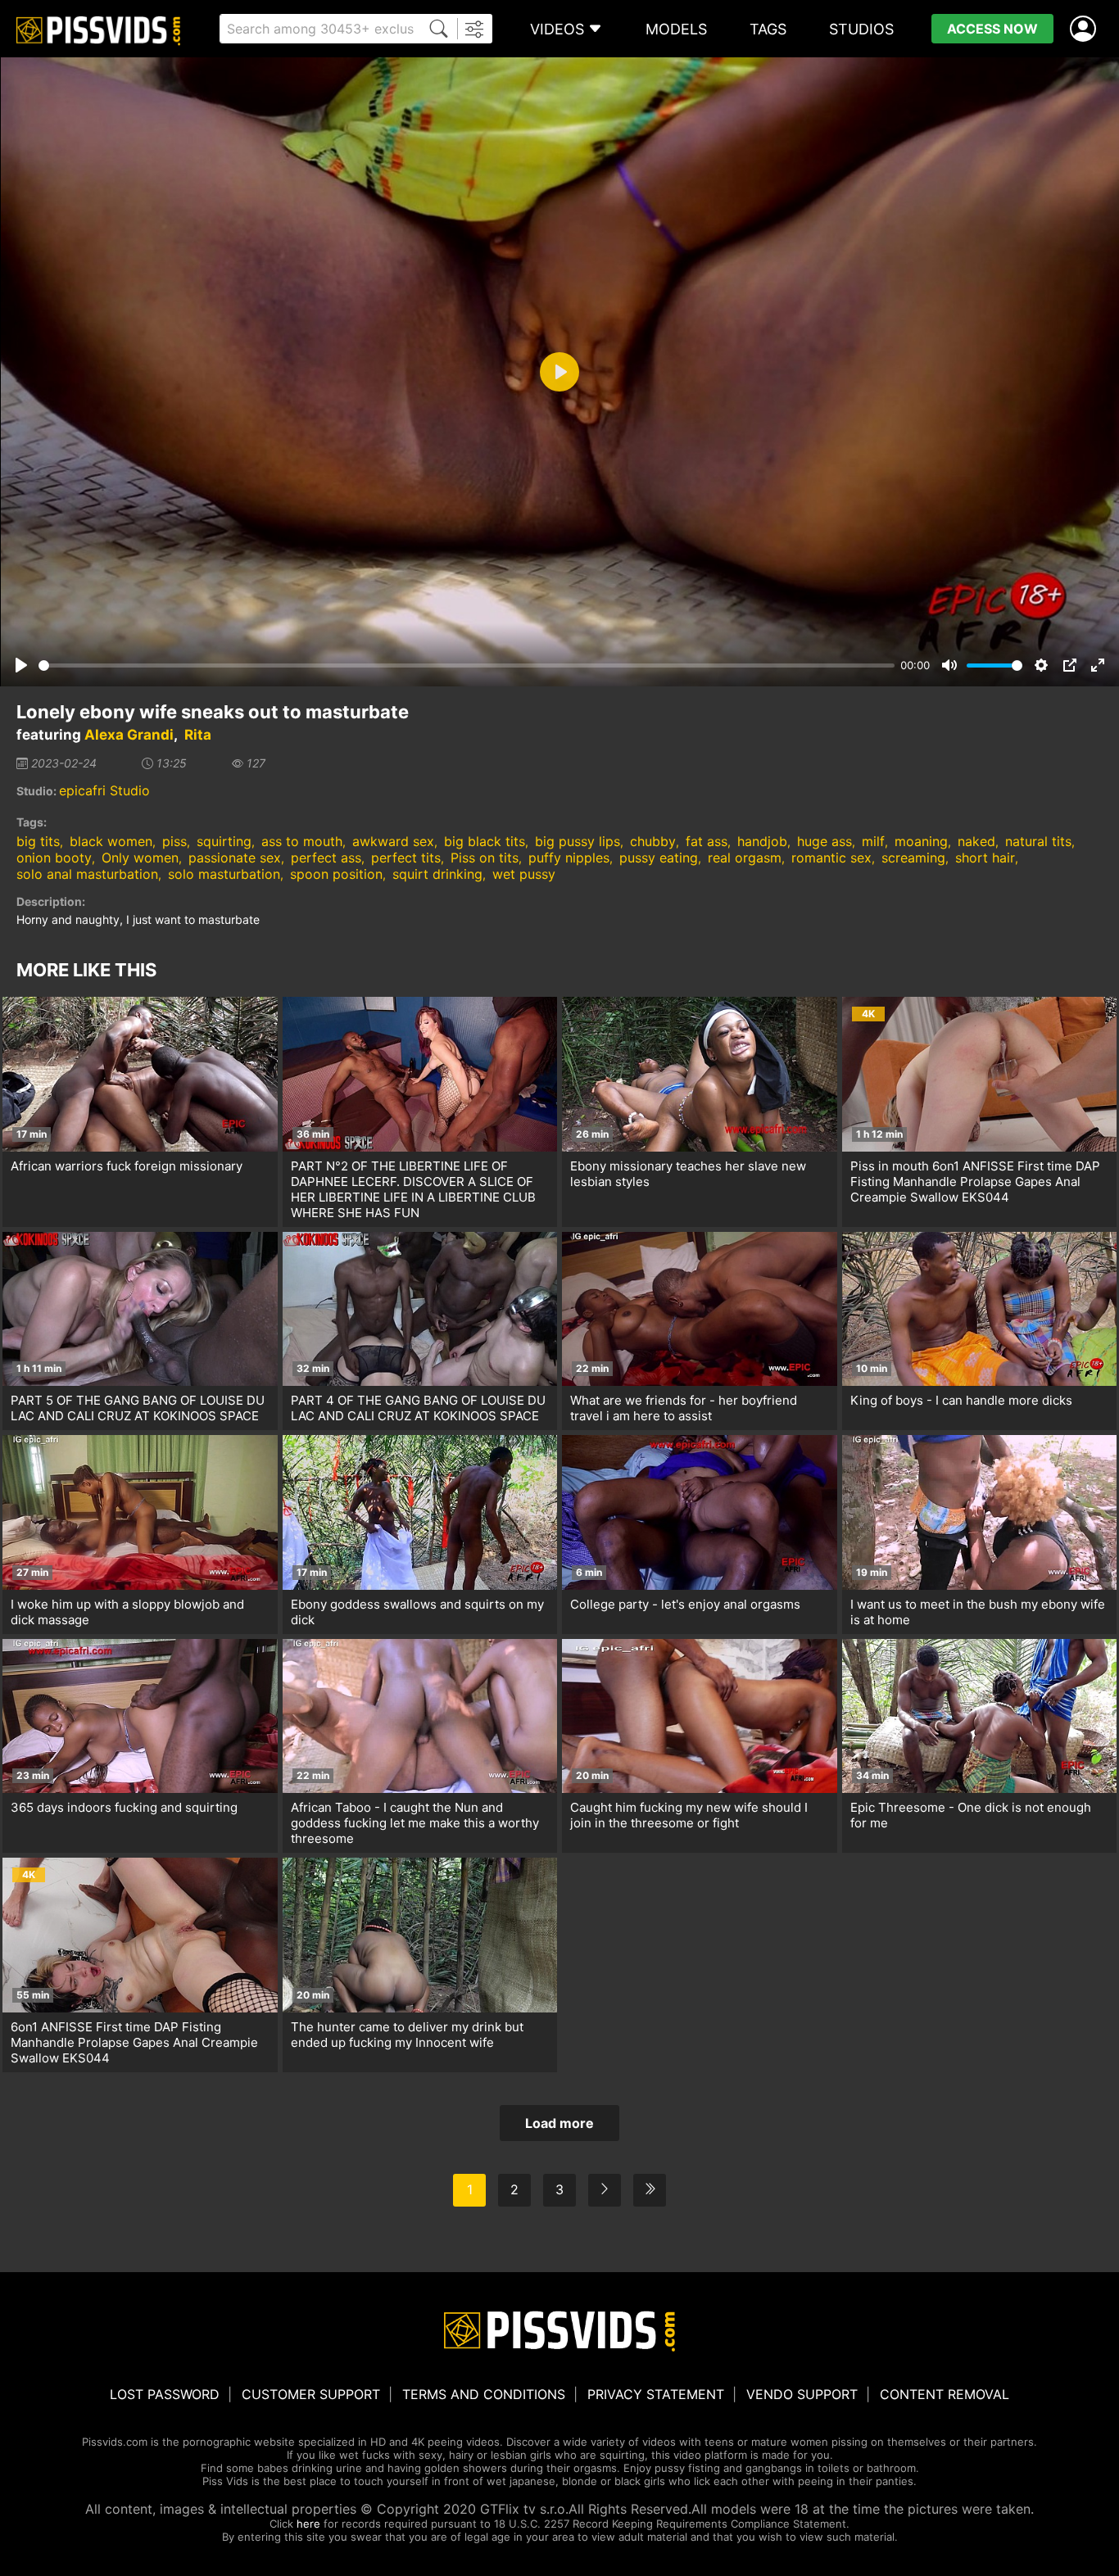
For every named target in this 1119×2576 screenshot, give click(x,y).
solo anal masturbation (87, 874)
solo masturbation (224, 874)
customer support (311, 2394)
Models (676, 29)
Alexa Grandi (129, 735)
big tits (38, 841)
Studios (861, 29)
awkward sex (393, 841)
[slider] (467, 666)
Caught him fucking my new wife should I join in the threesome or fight (689, 1815)
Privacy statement (656, 2394)
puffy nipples (569, 858)
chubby (653, 841)
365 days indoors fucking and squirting (124, 1807)
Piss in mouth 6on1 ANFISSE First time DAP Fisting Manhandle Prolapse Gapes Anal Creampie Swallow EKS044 (975, 1182)
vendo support (802, 2394)
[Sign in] (1086, 29)
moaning (921, 841)
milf (873, 841)
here (308, 2524)
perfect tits (406, 858)
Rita (198, 735)
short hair (985, 858)
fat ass (707, 841)
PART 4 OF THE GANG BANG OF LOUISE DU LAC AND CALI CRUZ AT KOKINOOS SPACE (418, 1408)
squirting (224, 841)
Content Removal (945, 2394)
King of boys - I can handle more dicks (961, 1400)
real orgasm (745, 858)
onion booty (54, 858)
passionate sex (235, 858)
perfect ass (326, 858)
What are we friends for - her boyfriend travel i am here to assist (684, 1408)
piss (174, 841)
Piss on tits (485, 858)
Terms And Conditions (484, 2394)
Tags (768, 29)
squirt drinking (437, 874)
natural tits (1038, 841)
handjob (762, 841)
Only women (140, 858)
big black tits (485, 841)
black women (111, 841)
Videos (557, 29)
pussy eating (659, 858)
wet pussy (524, 874)
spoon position (336, 874)
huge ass (825, 841)
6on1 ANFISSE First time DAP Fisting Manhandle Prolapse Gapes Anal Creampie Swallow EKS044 (134, 2042)
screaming (913, 858)
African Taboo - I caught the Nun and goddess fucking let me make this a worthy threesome (415, 1823)
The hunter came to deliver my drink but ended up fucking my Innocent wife (407, 2035)
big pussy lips (578, 841)
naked (976, 841)
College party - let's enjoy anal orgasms (685, 1604)
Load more (559, 2123)
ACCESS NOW (992, 29)
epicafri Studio (104, 790)
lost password (165, 2394)
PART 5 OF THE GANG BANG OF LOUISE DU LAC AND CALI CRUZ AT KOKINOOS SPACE (138, 1408)
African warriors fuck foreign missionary (127, 1166)
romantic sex (831, 858)
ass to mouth (302, 841)
